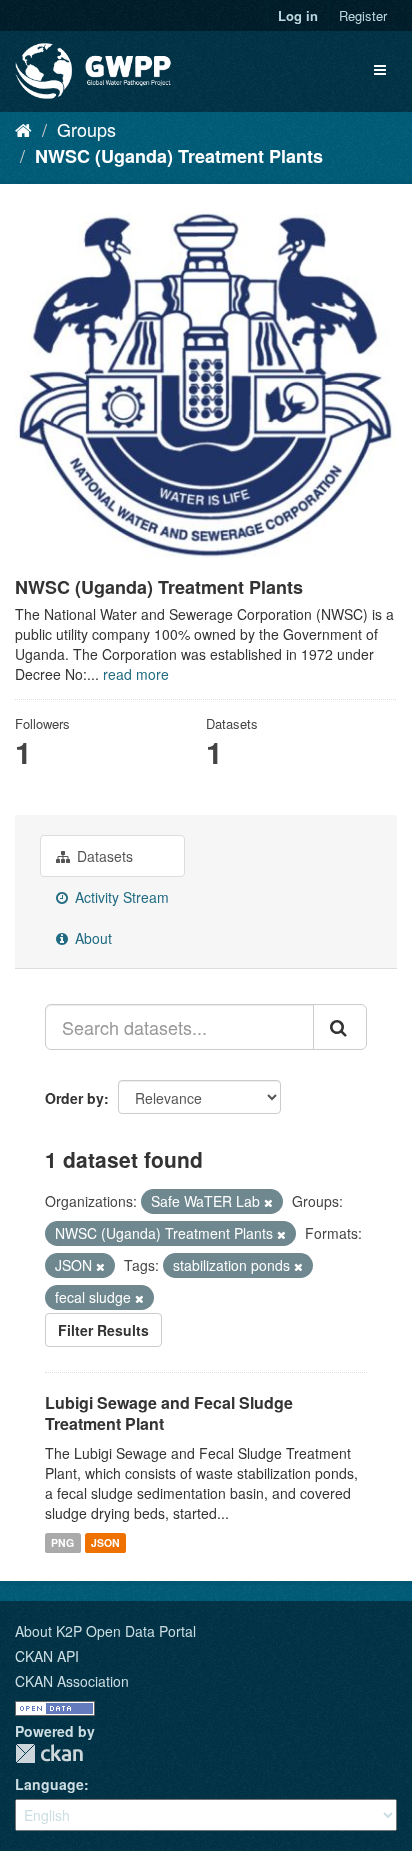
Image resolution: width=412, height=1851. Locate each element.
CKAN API (47, 1656)
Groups (86, 129)
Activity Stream (120, 897)
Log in (298, 15)
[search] (340, 1027)
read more (136, 674)
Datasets (103, 856)
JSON (105, 1542)
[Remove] (268, 1202)
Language (49, 1784)
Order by (74, 1098)
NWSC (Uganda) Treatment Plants (179, 156)
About (91, 938)
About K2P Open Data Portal (105, 1631)
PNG (62, 1542)
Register (363, 15)
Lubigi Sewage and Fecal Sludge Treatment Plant (169, 1413)
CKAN (49, 1753)
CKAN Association (72, 1681)
